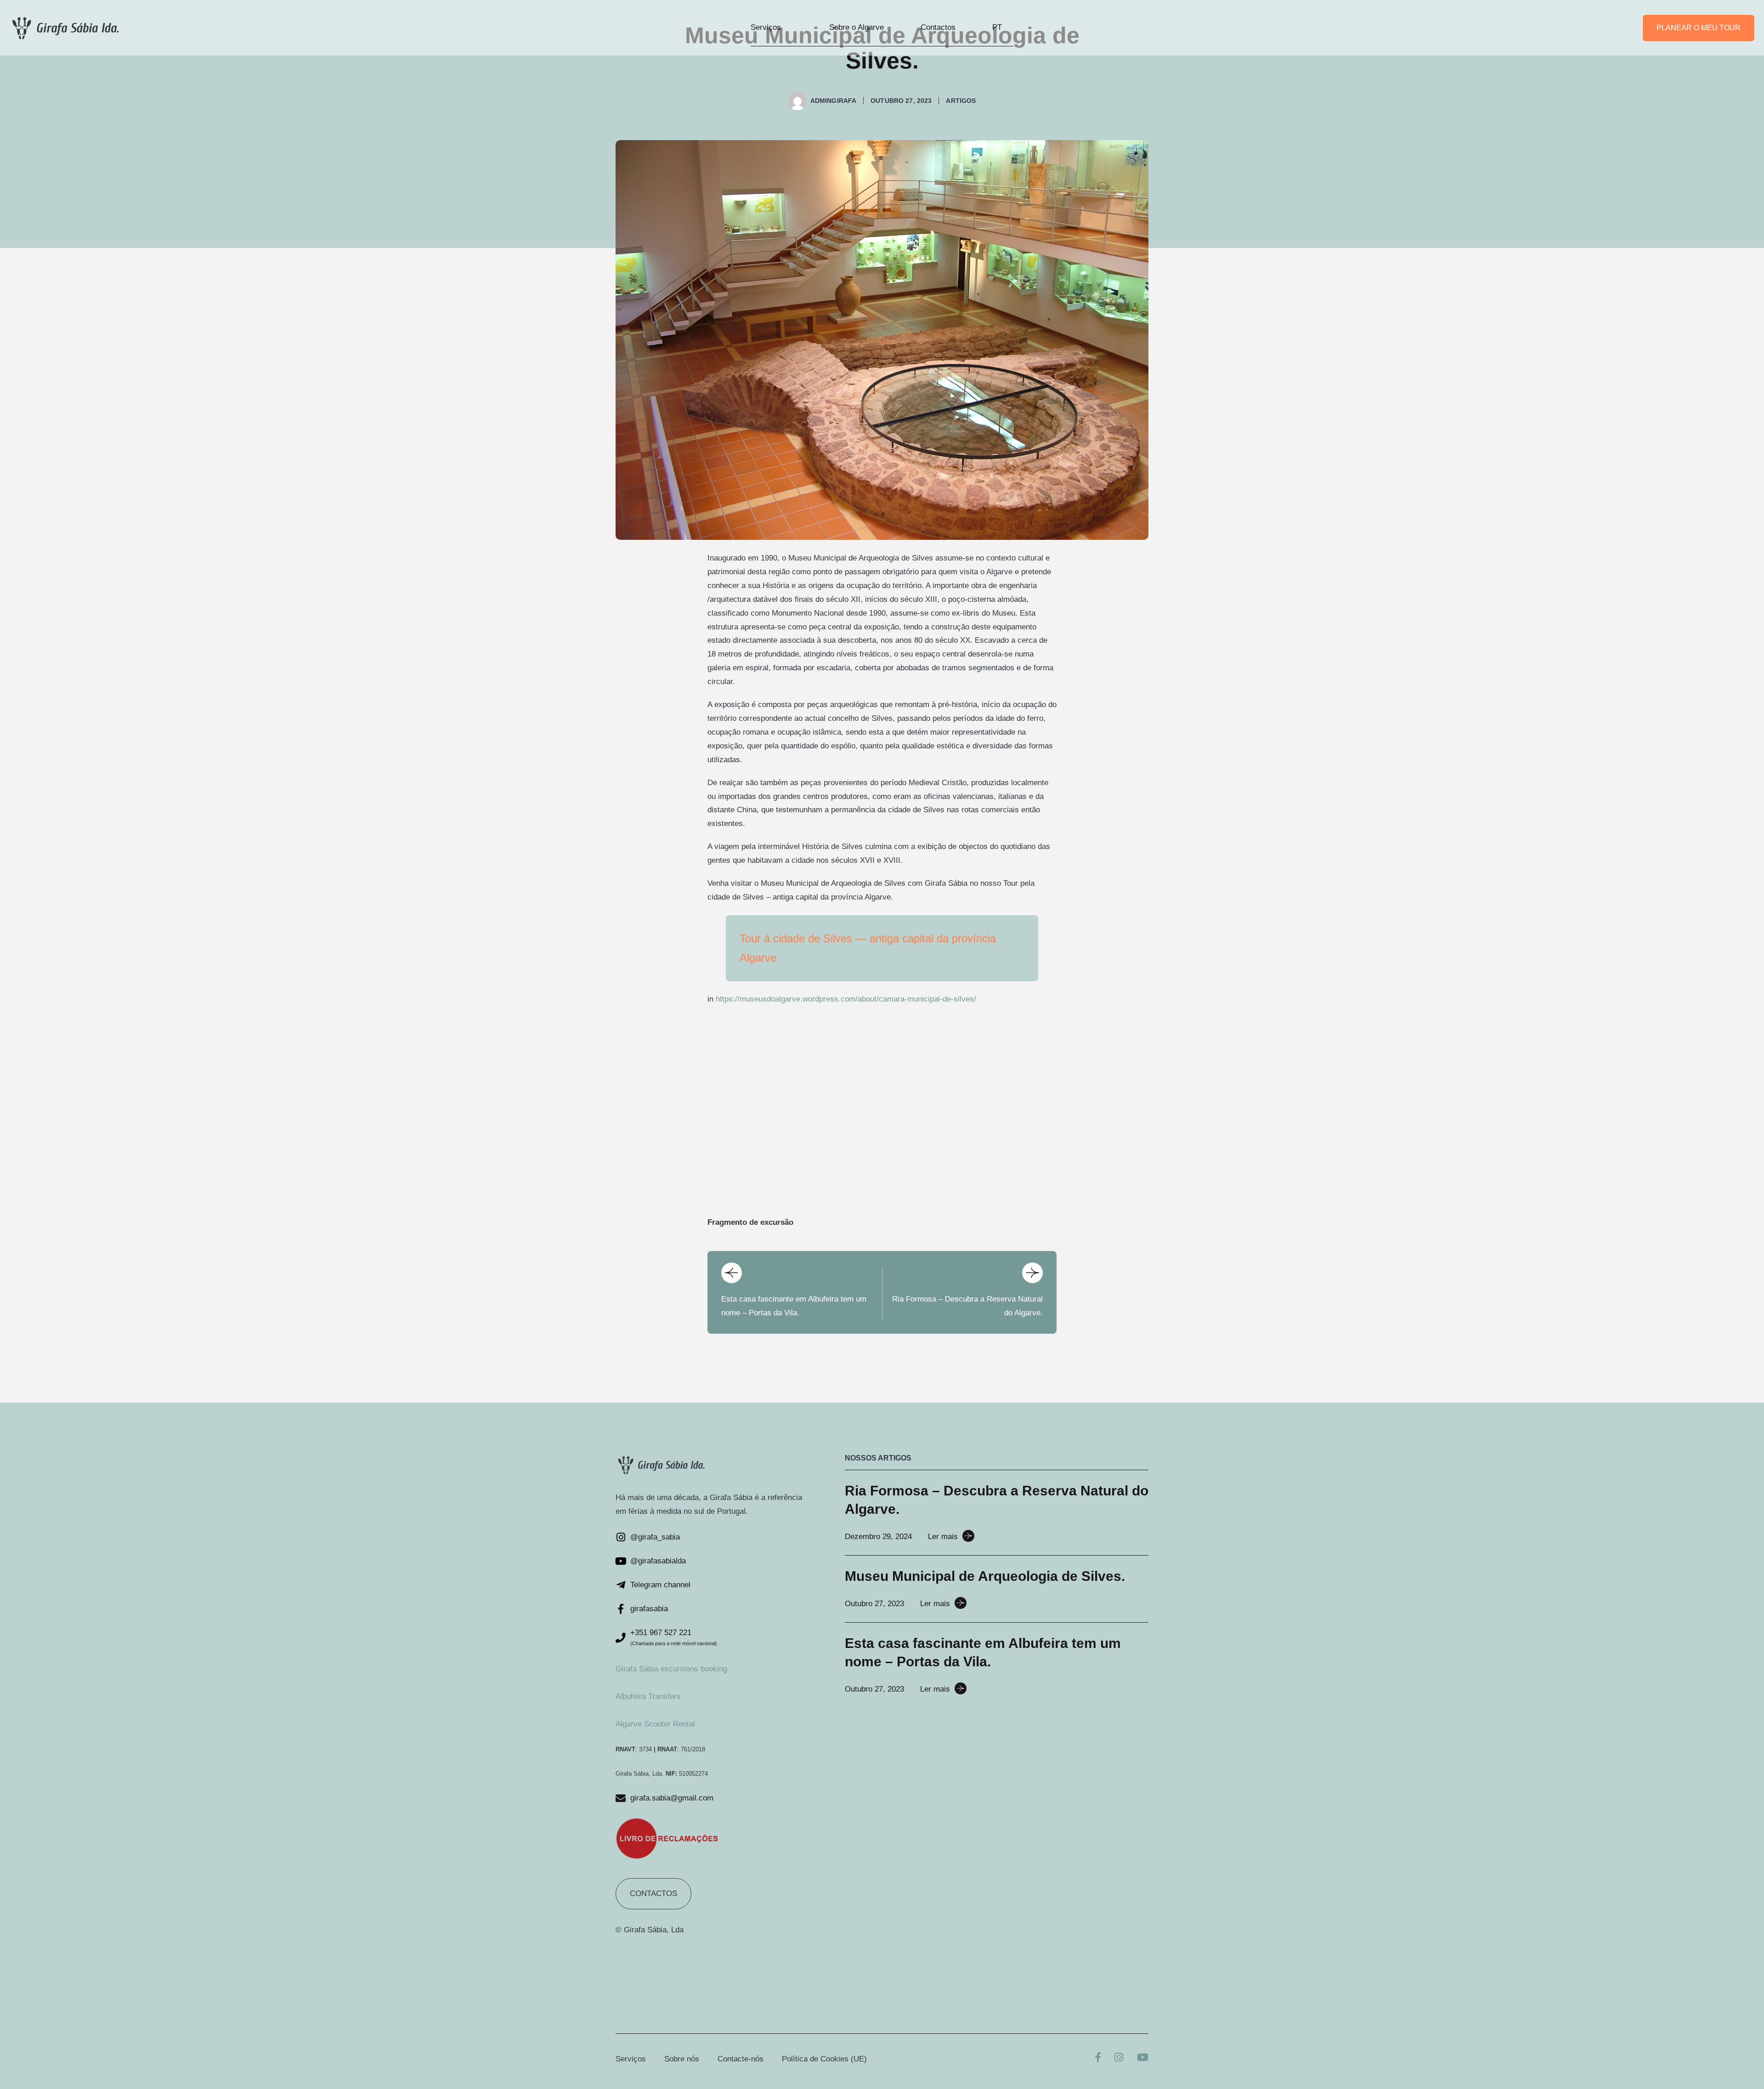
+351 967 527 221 (661, 1633)
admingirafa (834, 101)
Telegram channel (660, 1585)
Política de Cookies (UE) (824, 2059)
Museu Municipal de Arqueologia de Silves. (985, 1576)
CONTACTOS (653, 1894)
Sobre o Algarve (857, 27)
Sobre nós (682, 2059)
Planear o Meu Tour (1699, 28)
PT (997, 27)
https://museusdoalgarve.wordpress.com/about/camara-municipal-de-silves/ (846, 999)
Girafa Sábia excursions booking (671, 1669)
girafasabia (649, 1609)
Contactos (938, 27)
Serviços (766, 27)
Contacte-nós (741, 2059)
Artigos (961, 101)
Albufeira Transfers (648, 1696)
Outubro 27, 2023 (874, 1604)
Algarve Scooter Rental (655, 1724)
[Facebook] (1098, 2058)
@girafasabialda (658, 1561)
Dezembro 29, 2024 (878, 1537)
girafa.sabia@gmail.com (672, 1798)
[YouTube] (1143, 2058)
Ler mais (943, 1537)
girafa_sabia (659, 1537)
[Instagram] (1119, 2058)
